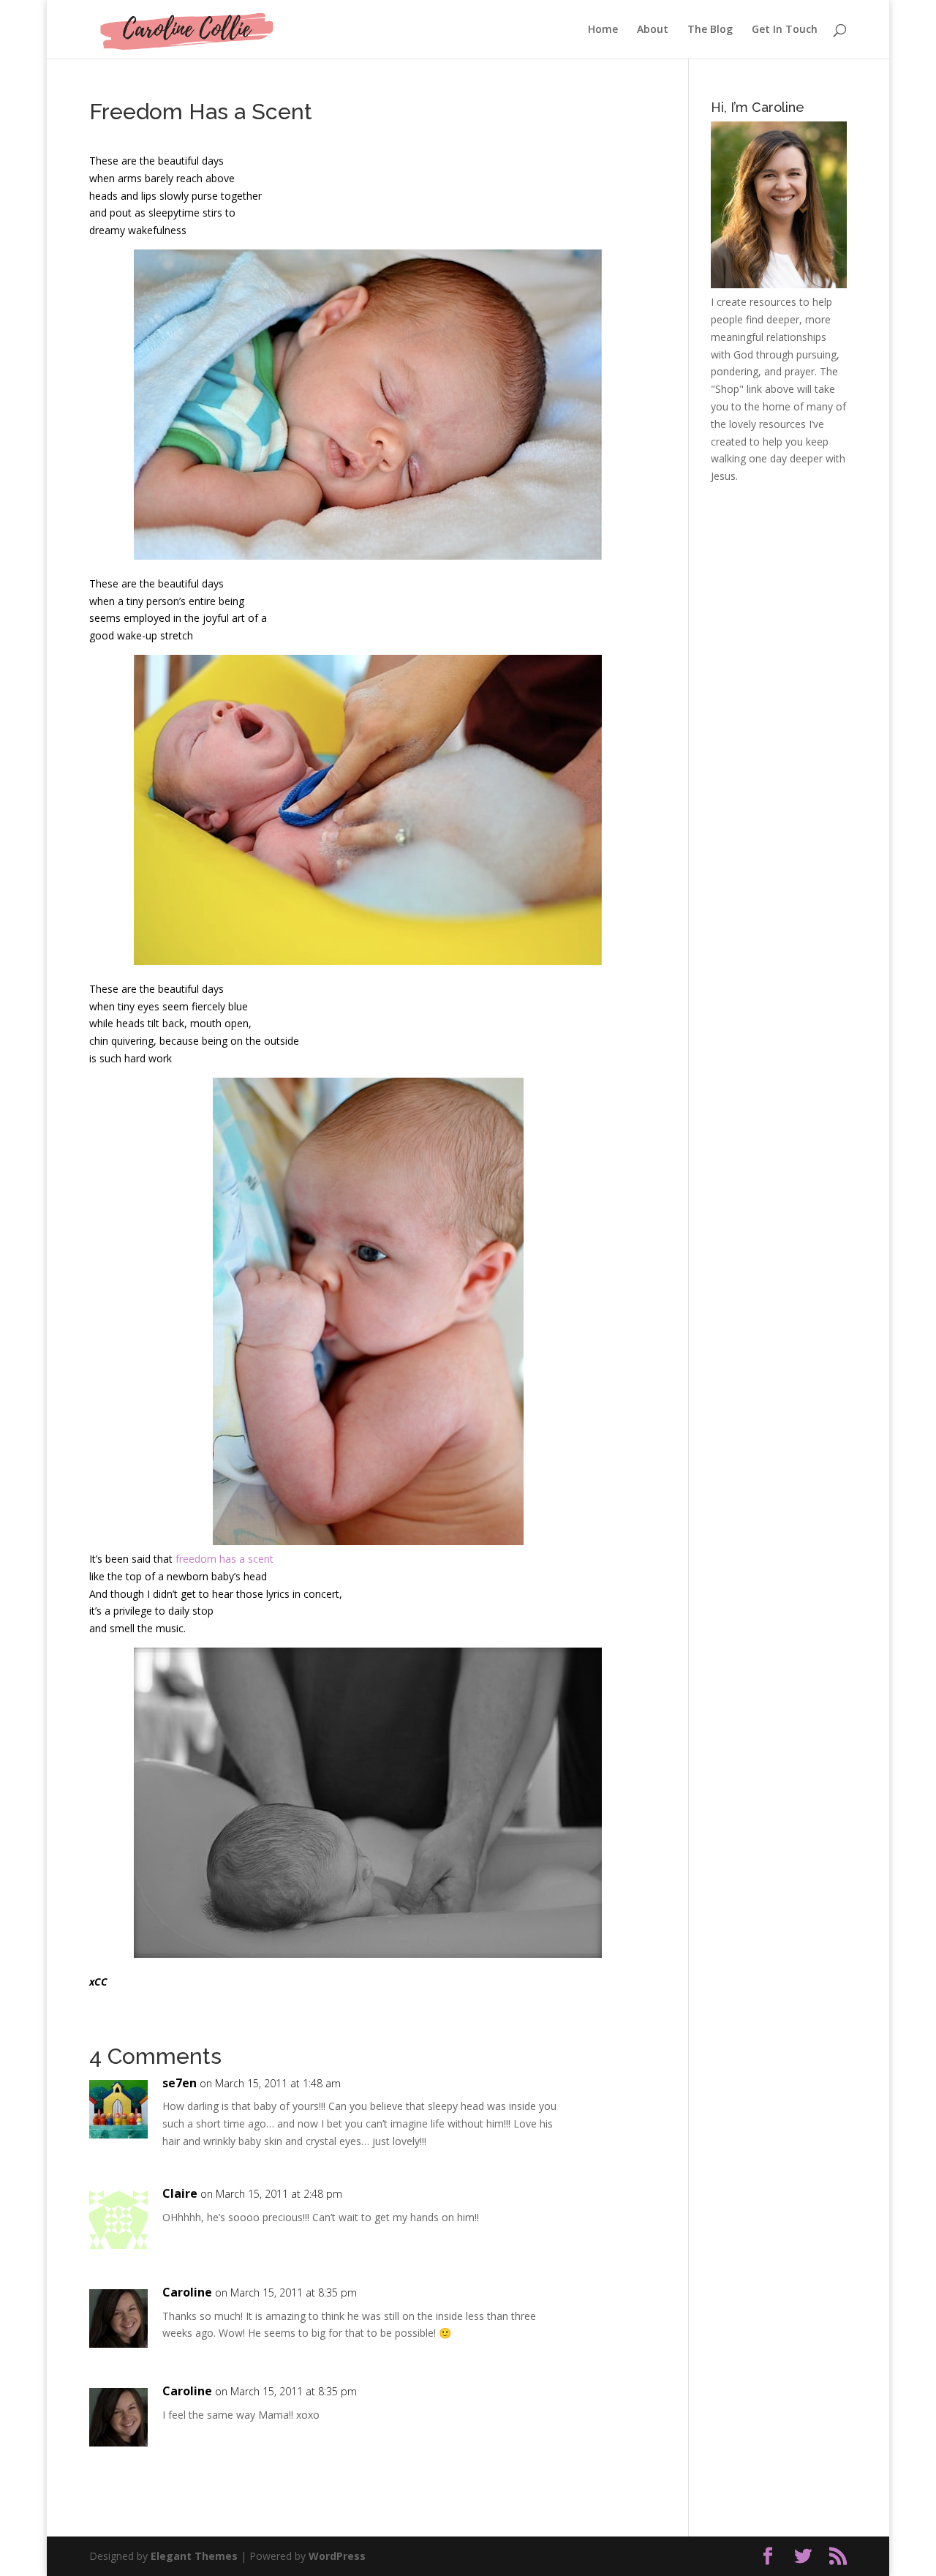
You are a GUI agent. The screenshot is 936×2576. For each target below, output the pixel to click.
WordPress (337, 2556)
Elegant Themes (194, 2556)
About (653, 30)
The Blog (710, 30)
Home (603, 30)
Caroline (187, 2292)
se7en (180, 2083)
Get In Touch (785, 30)
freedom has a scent (224, 1559)
